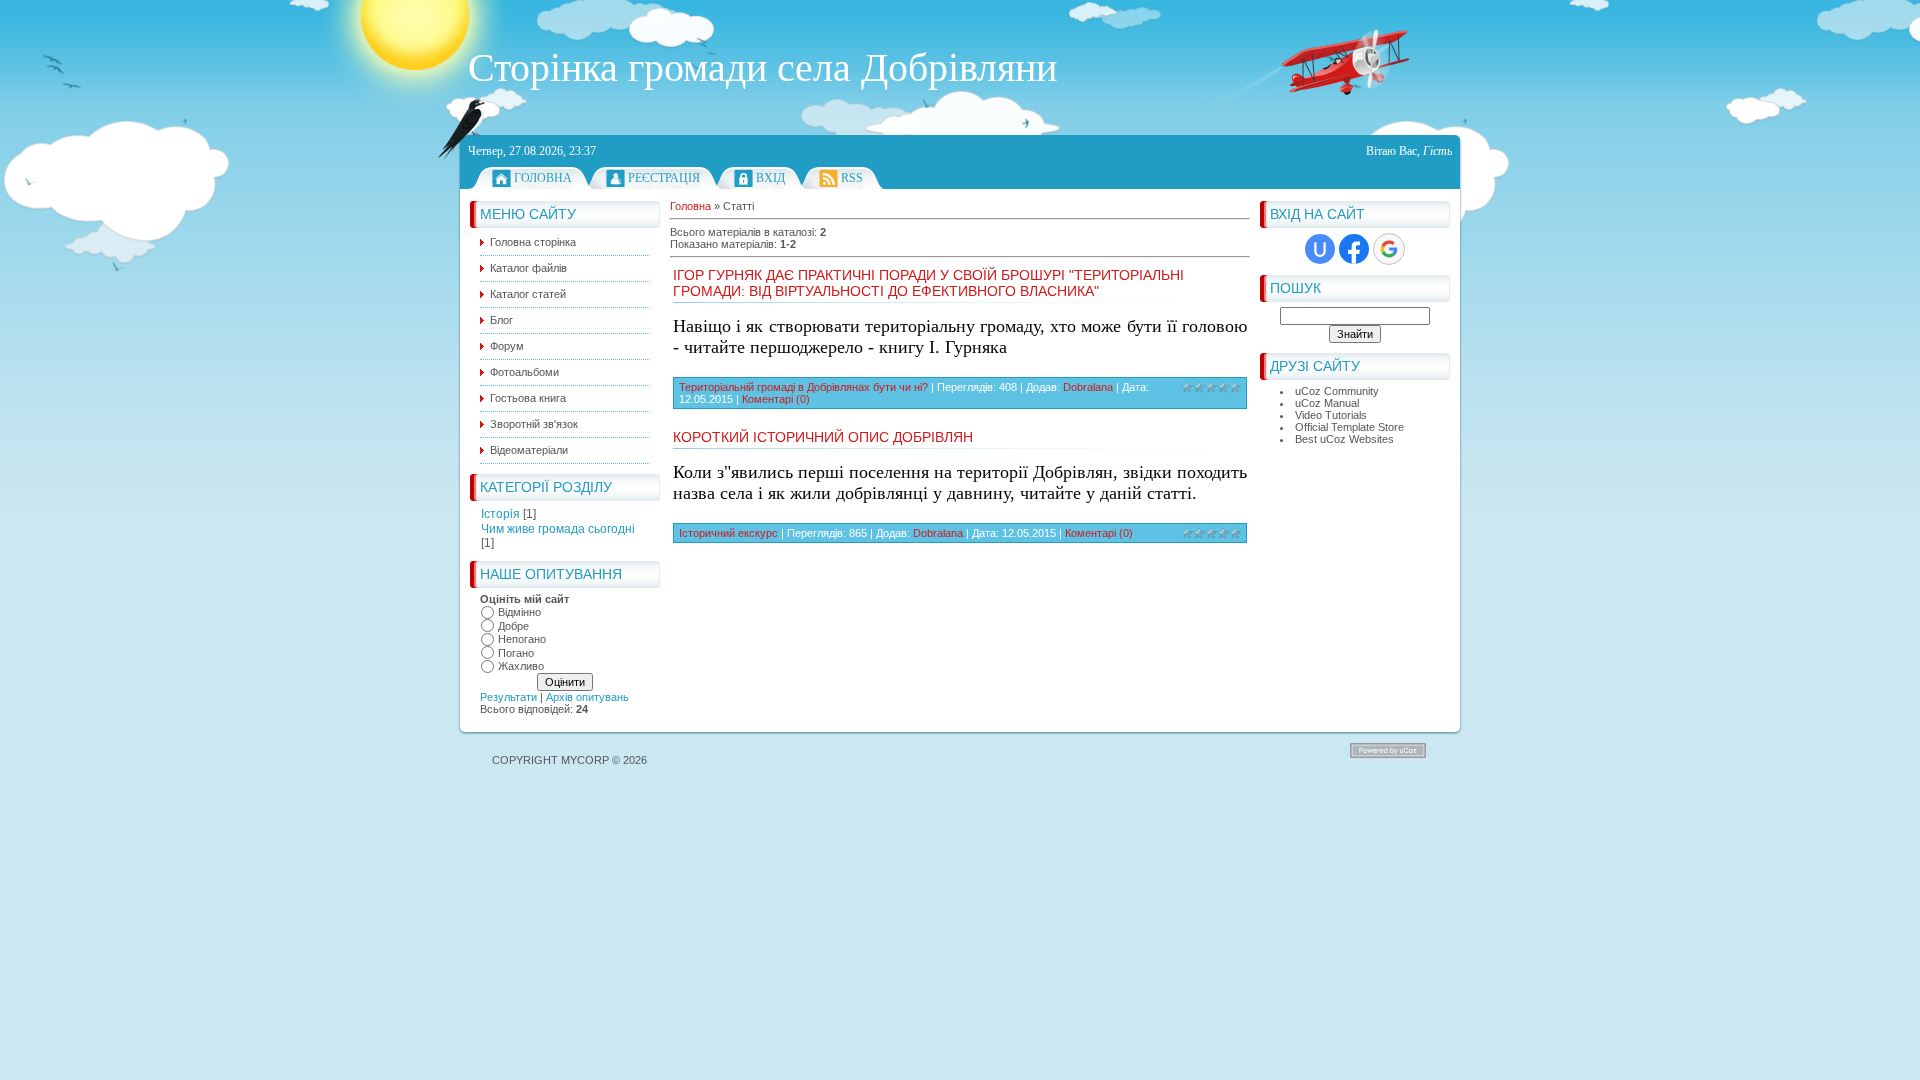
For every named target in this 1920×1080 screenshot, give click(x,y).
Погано (516, 653)
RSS (852, 178)
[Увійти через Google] (1389, 249)
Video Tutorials (1331, 415)
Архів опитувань (587, 697)
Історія (500, 514)
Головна (543, 178)
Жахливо (521, 666)
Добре (513, 626)
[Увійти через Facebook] (1354, 249)
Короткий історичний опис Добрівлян (823, 437)
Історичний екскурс (728, 533)
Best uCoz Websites (1344, 439)
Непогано (522, 639)
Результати (508, 697)
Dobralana (1088, 387)
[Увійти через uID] (1320, 249)
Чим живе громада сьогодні (558, 529)
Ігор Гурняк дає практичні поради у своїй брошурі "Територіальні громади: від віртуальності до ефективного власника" (928, 283)
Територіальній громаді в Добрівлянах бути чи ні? (803, 387)
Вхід (770, 178)
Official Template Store (1349, 427)
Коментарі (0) (776, 399)
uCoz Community (1337, 391)
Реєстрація (664, 178)
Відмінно (519, 612)
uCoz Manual (1327, 403)
